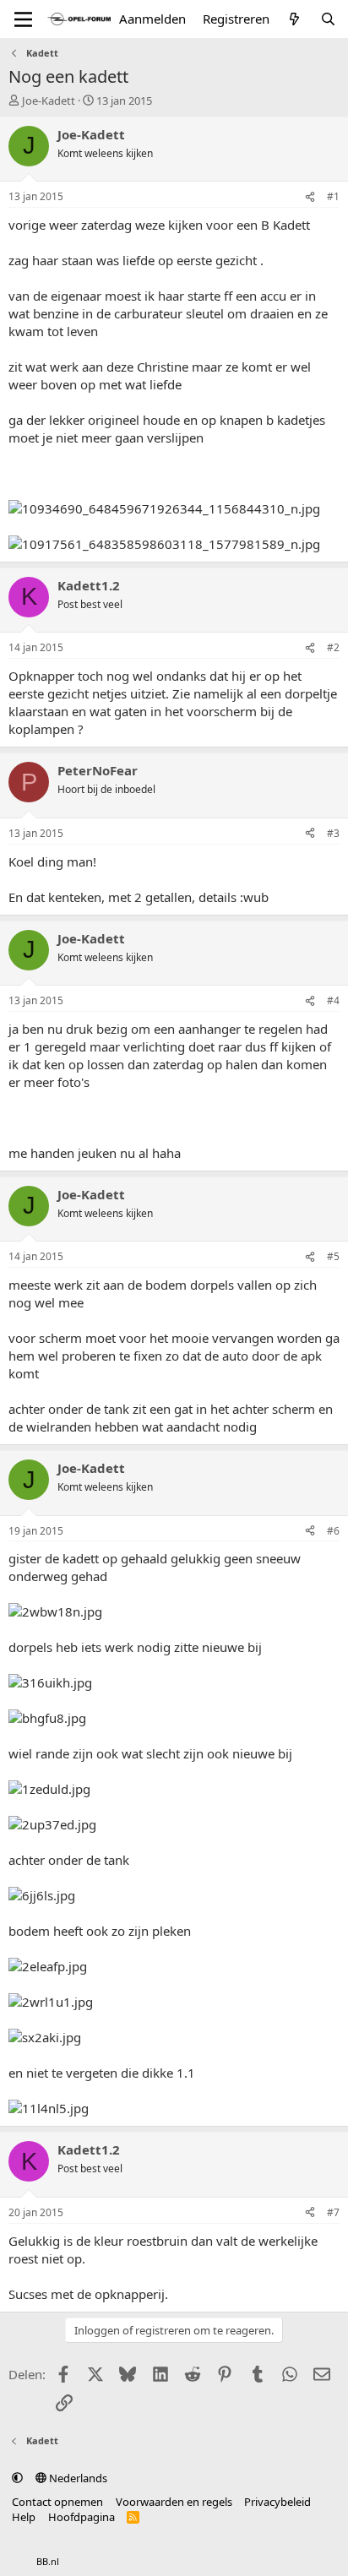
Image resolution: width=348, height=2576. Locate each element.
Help (24, 2517)
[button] (17, 2478)
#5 (333, 1256)
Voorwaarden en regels (174, 2502)
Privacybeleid (277, 2502)
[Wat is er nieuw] (294, 19)
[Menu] (23, 19)
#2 (333, 647)
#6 (333, 1531)
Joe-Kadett (49, 101)
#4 (333, 1000)
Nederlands (77, 2478)
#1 (333, 196)
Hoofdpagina (82, 2517)
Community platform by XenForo (146, 2548)
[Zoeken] (328, 19)
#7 (333, 2212)
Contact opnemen (57, 2502)
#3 (333, 833)
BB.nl (48, 2561)
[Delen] (310, 197)
